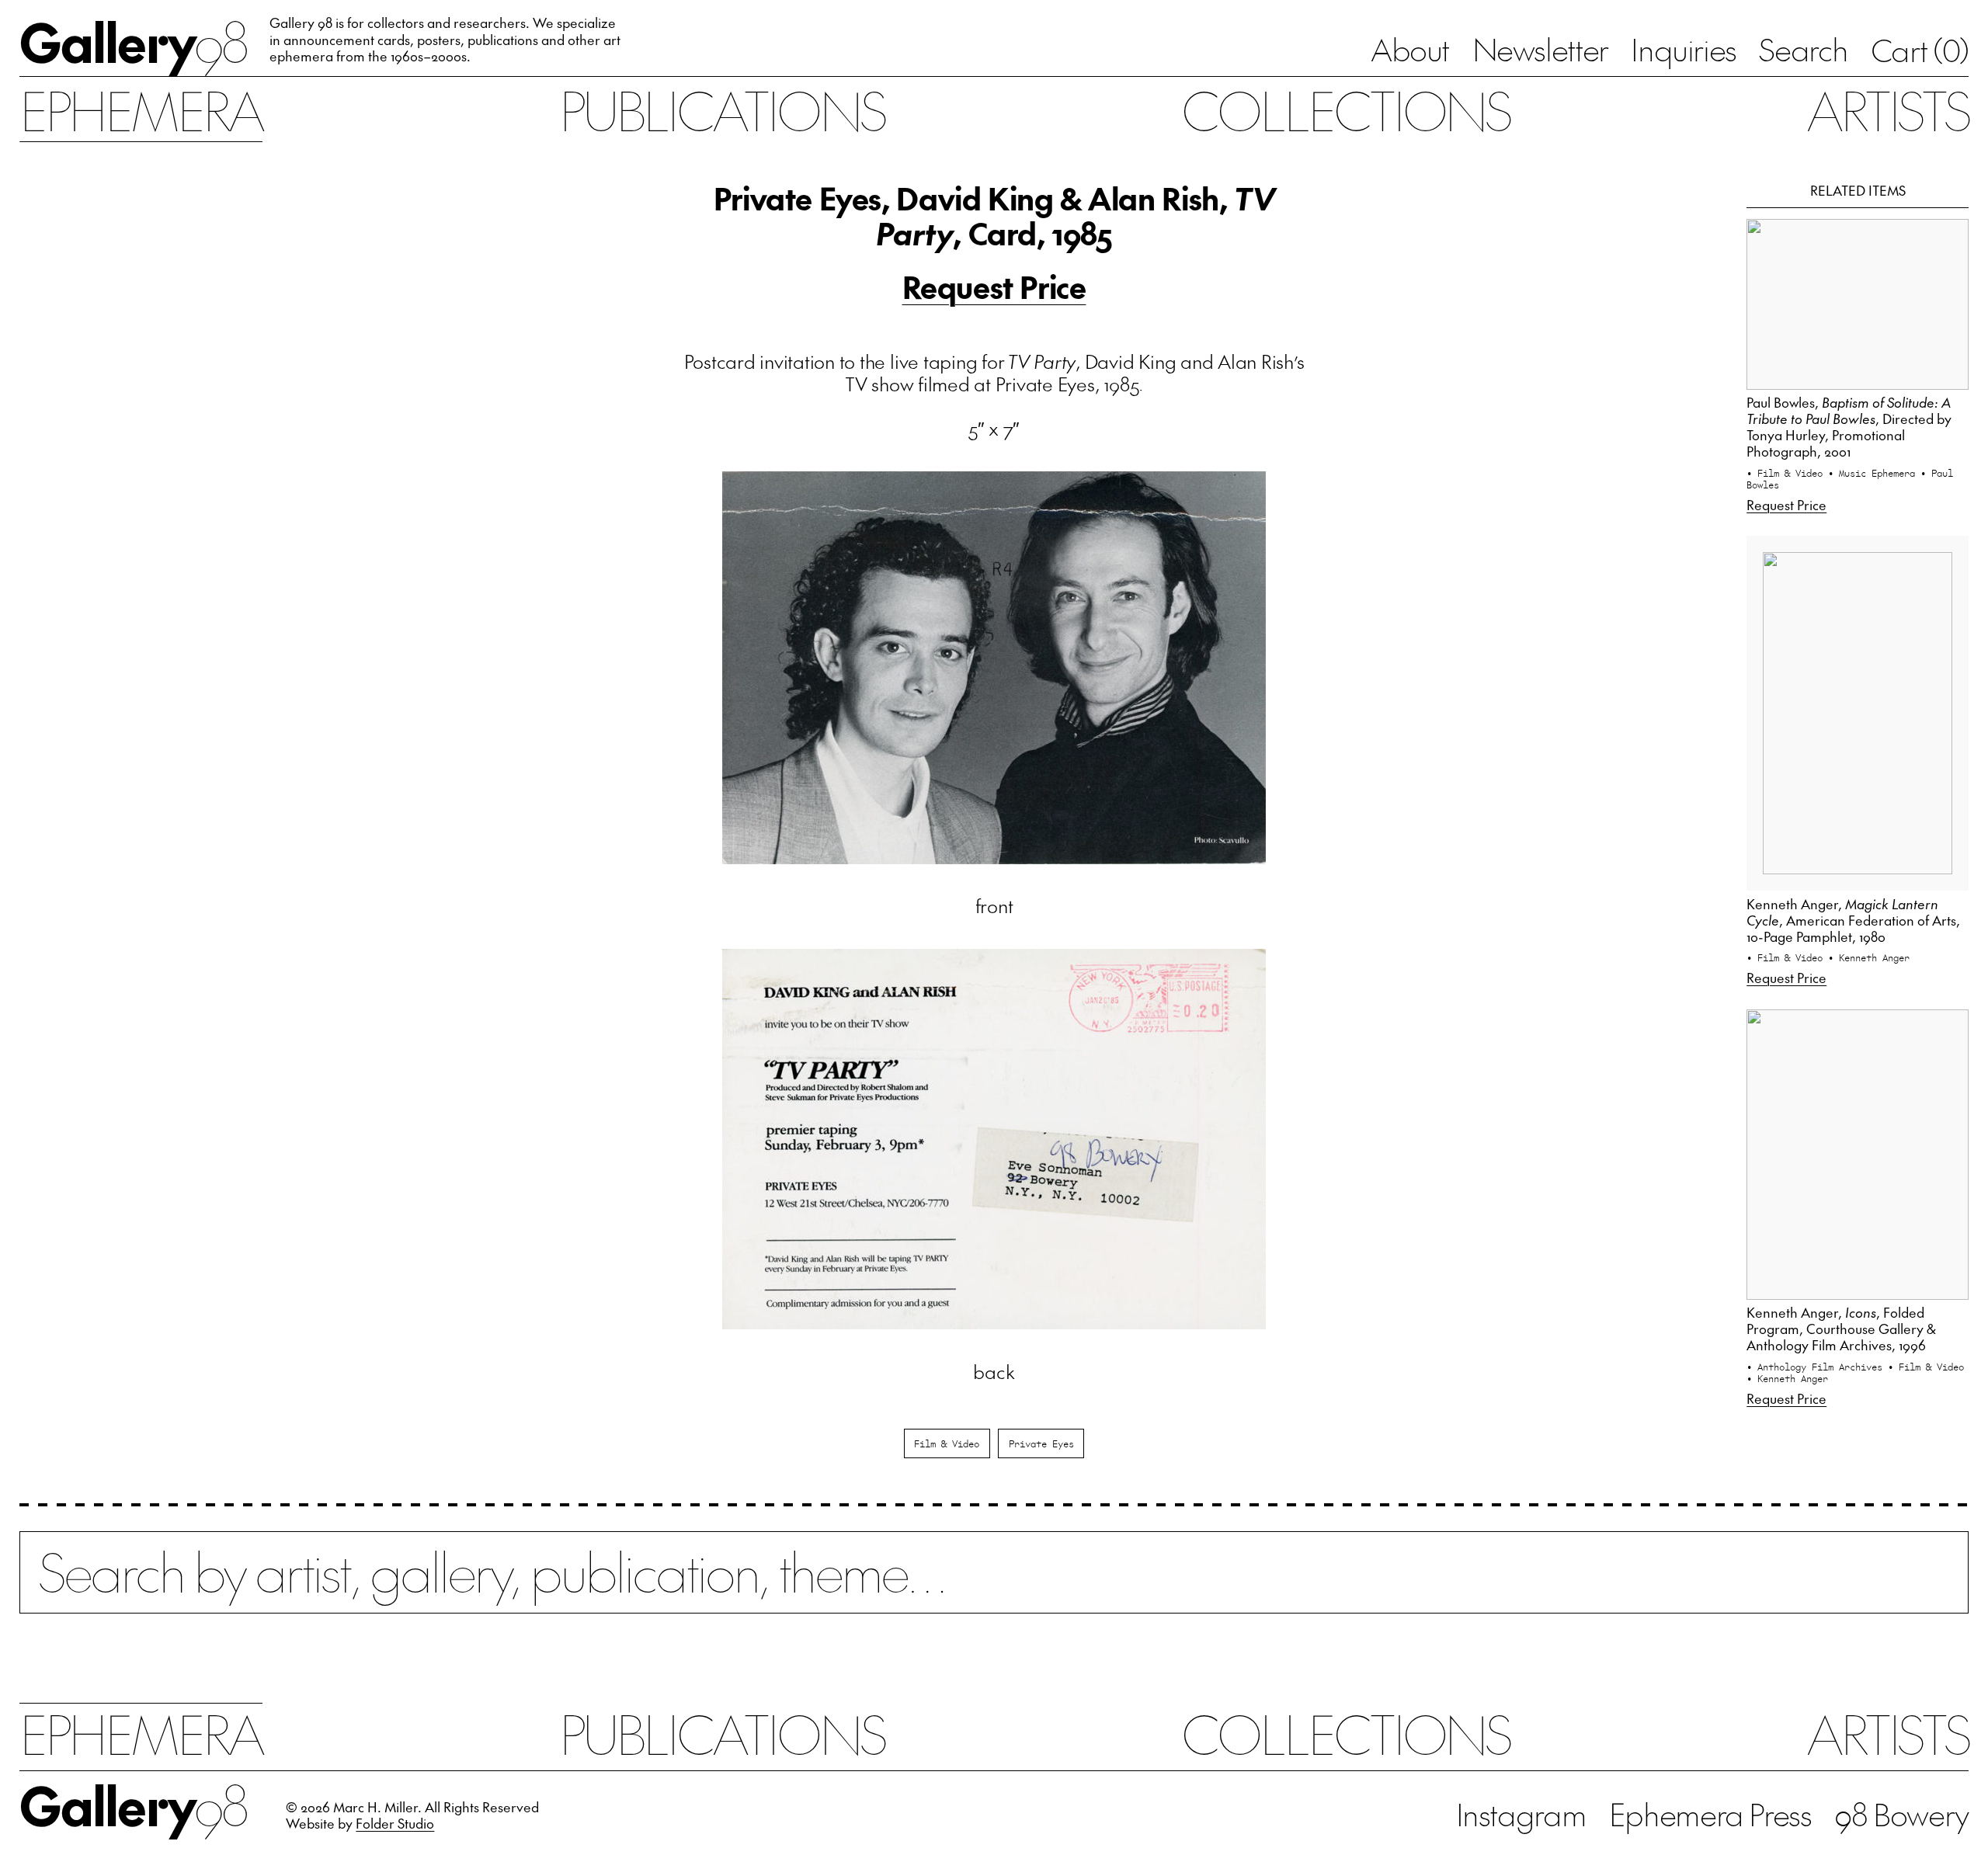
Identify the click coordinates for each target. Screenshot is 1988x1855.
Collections (1346, 109)
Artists (1887, 109)
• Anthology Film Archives (1817, 1366)
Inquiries (1684, 49)
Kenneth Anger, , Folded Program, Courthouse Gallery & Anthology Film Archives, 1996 (1841, 1329)
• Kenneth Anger (1869, 957)
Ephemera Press (1710, 1814)
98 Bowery (1901, 1814)
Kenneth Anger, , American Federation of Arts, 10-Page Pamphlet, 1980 (1853, 920)
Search (1803, 49)
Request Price (994, 287)
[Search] (994, 1587)
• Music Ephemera (1874, 472)
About (1410, 49)
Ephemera (141, 109)
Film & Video (947, 1443)
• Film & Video (1787, 472)
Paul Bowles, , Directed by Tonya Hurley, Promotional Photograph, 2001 (1849, 427)
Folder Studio (395, 1823)
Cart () (1920, 50)
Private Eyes (1041, 1443)
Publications (722, 109)
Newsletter (1540, 49)
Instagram (1521, 1814)
